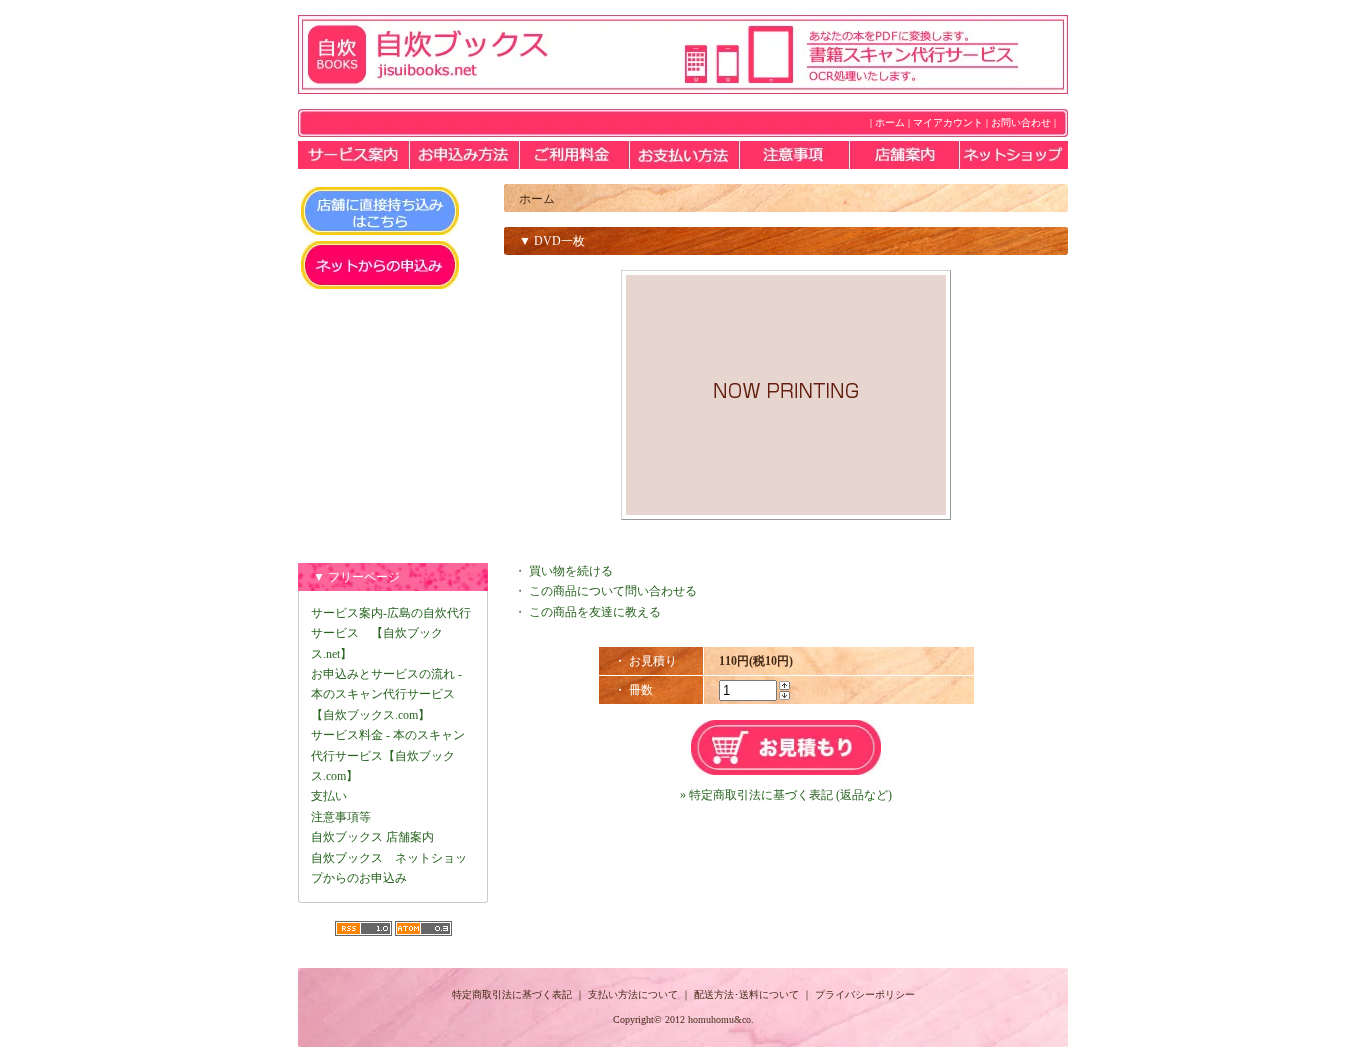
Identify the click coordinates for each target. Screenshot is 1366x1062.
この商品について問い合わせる (613, 591)
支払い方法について (633, 994)
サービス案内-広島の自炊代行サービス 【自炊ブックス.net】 (391, 633)
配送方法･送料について (746, 994)
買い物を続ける (571, 571)
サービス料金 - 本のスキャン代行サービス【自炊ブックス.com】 (388, 755)
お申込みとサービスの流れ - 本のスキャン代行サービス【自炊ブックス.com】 (386, 694)
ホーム (890, 122)
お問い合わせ (1021, 122)
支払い (329, 796)
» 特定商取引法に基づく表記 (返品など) (786, 795)
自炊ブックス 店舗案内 (372, 837)
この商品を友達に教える (595, 612)
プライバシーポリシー (865, 994)
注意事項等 (341, 817)
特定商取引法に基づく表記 (512, 994)
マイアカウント (948, 122)
